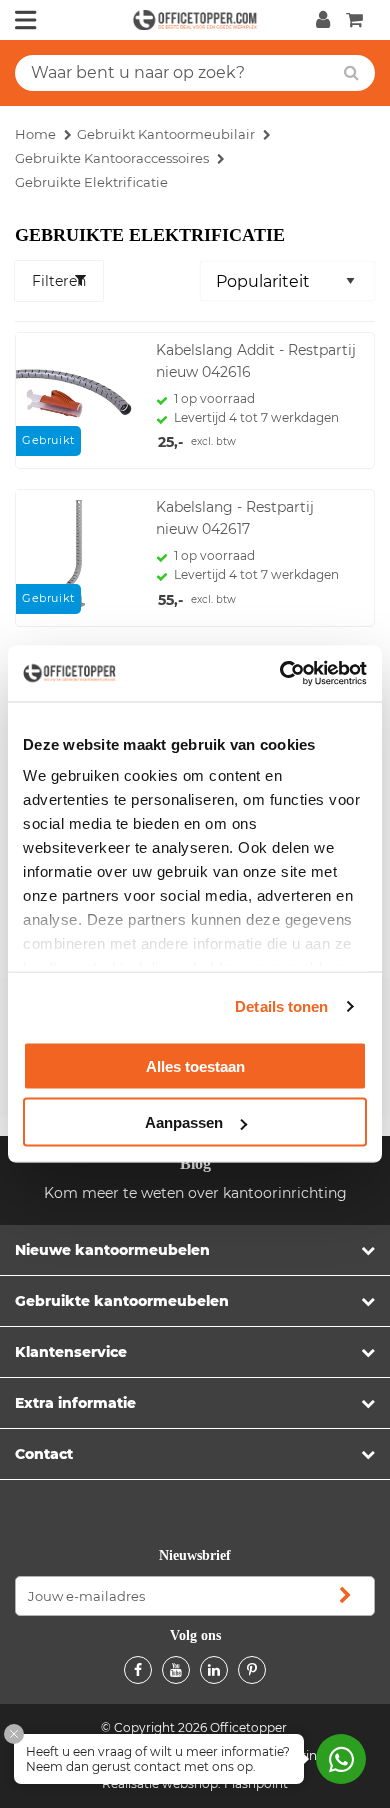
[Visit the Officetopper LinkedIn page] (214, 1670)
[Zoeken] (351, 73)
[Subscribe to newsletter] (345, 1596)
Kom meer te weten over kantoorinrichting (195, 1193)
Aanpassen (184, 1122)
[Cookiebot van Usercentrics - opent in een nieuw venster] (280, 674)
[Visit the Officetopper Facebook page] (138, 1670)
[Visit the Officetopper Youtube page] (176, 1670)
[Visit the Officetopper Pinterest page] (252, 1670)
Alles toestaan (195, 1065)
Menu (26, 20)
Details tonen (281, 1006)
